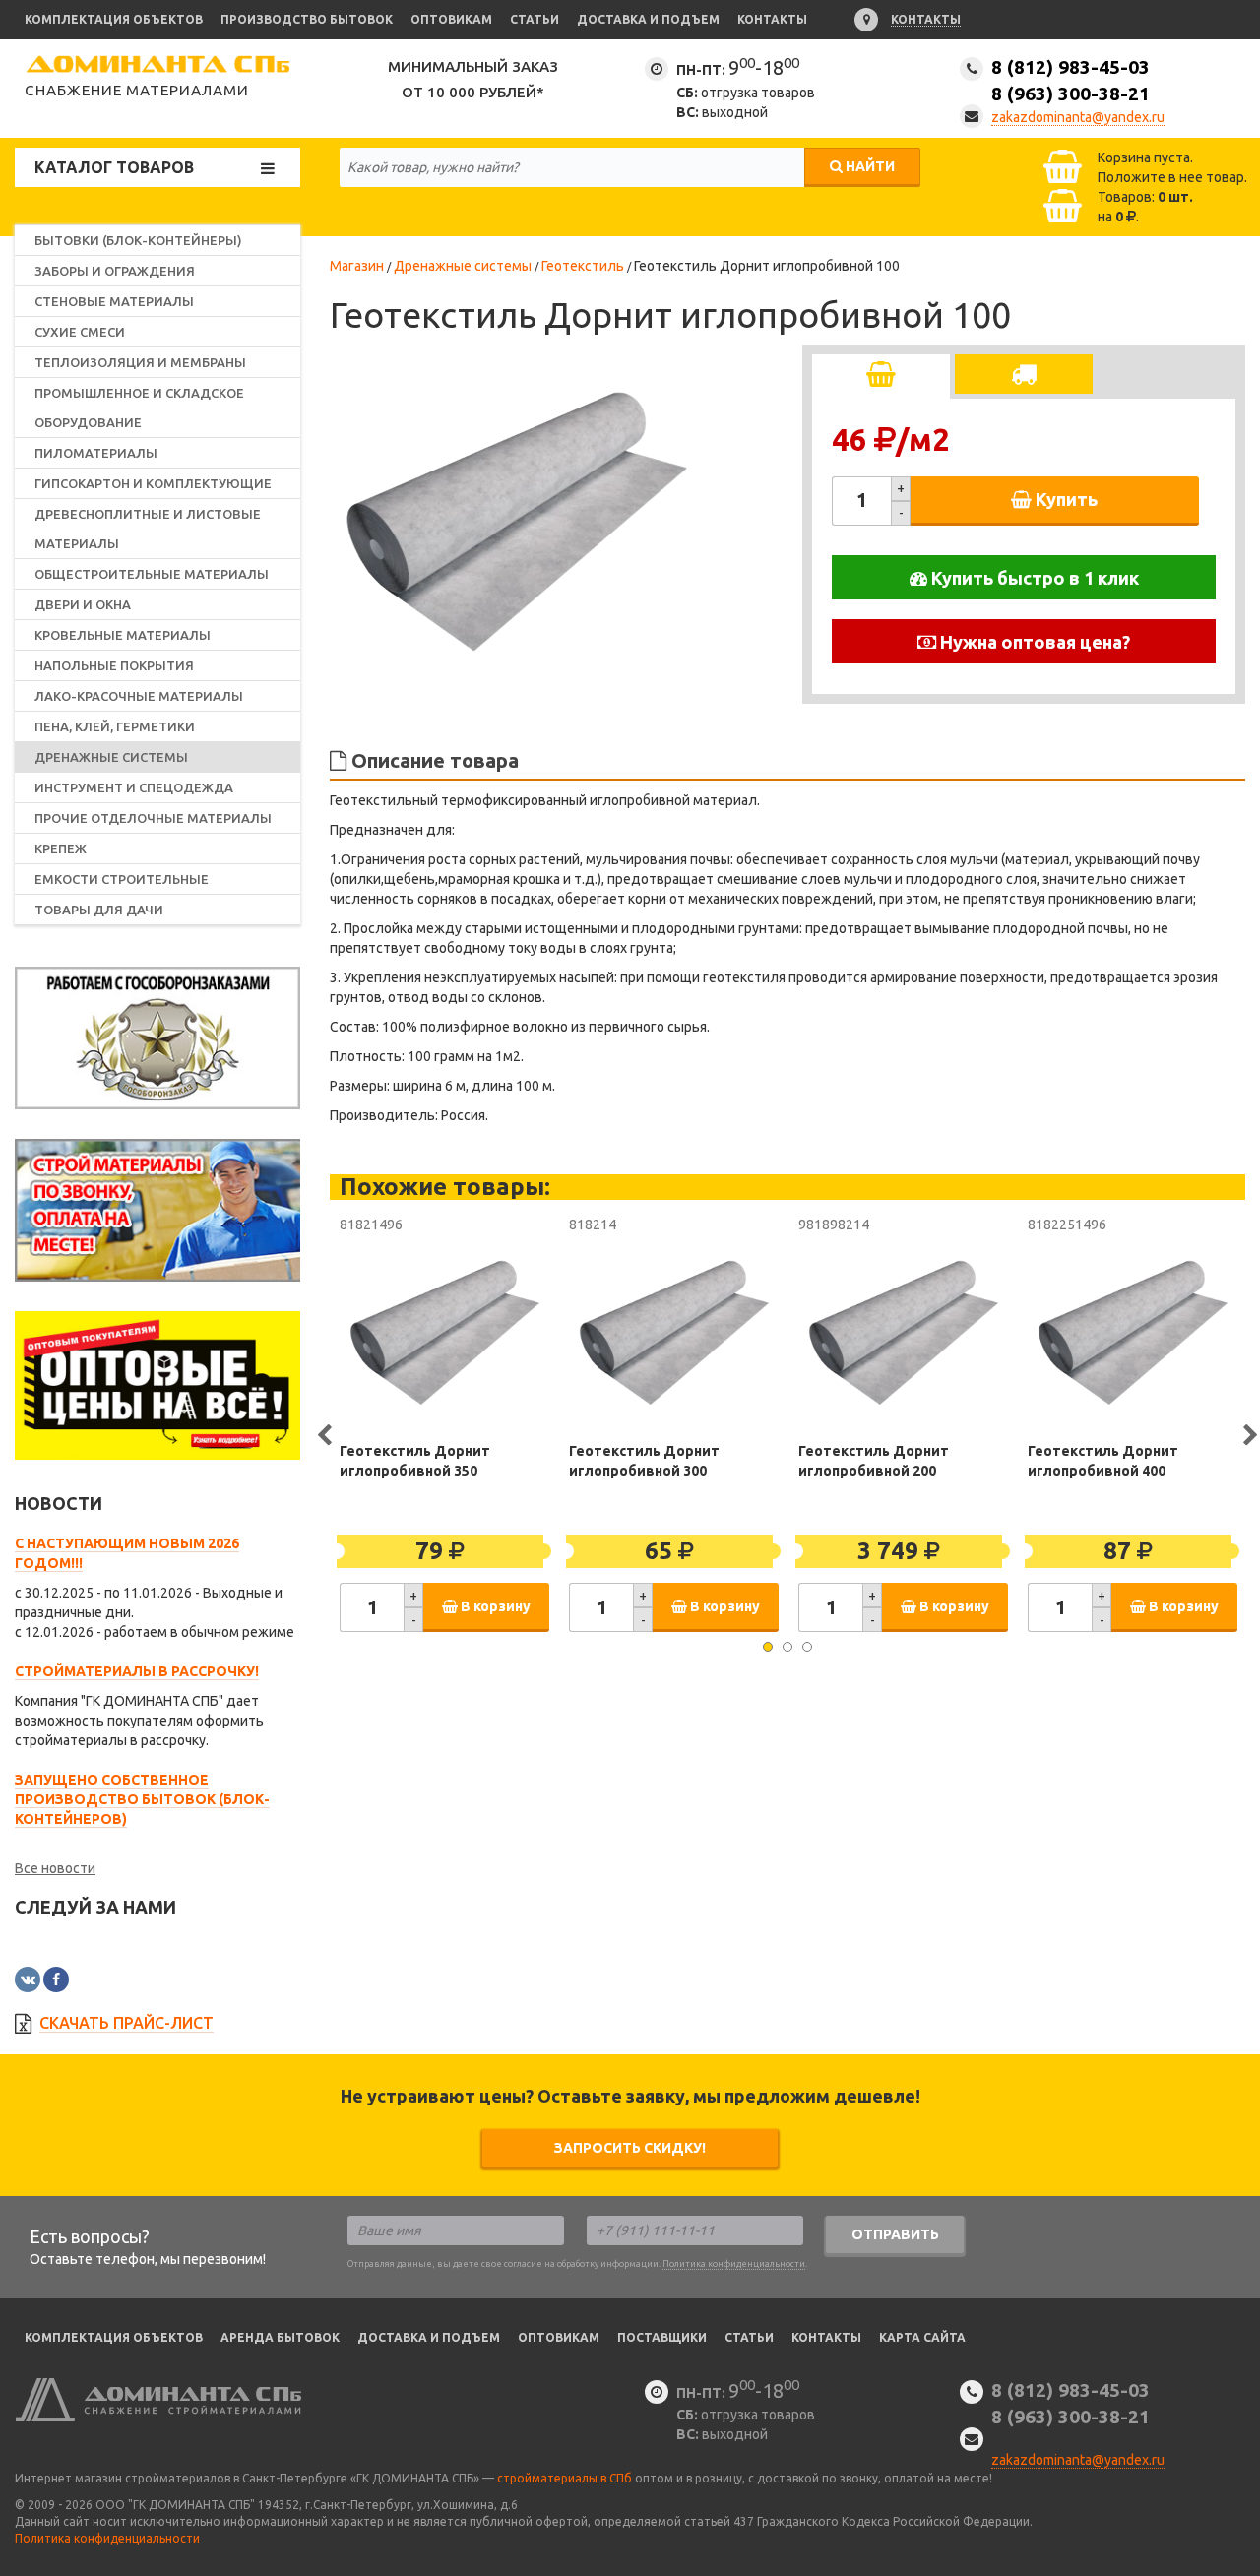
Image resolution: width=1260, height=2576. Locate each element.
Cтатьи (749, 2337)
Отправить (895, 2234)
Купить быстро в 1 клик (1033, 578)
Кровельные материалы (123, 635)
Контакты (772, 19)
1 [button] (768, 1647)
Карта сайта (922, 2337)
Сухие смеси (80, 332)
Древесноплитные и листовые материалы (148, 529)
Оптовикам (451, 19)
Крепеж (61, 848)
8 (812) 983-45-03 (1071, 80)
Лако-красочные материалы (139, 696)
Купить (1065, 499)
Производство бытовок (307, 19)
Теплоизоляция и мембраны (140, 362)
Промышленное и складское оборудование (139, 408)
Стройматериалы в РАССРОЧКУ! (137, 1671)
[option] (517, 522)
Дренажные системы (111, 757)
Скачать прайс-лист (126, 2023)
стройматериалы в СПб (565, 2478)
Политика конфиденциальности (734, 2264)
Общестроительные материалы (152, 574)
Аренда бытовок (280, 2337)
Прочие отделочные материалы (153, 818)
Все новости (55, 1868)
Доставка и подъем (648, 19)
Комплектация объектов (114, 19)
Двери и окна (83, 604)
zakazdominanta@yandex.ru (1078, 117)
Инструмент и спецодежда (134, 787)
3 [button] (807, 1647)
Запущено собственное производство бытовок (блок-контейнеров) (142, 1799)
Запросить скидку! (630, 2148)
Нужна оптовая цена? (1033, 642)
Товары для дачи (99, 910)
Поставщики (662, 2337)
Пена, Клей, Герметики (115, 726)
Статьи (535, 19)
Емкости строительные (122, 879)
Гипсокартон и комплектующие (153, 483)
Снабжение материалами (137, 90)
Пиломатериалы (96, 453)
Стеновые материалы (114, 301)
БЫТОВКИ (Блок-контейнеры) (138, 240)
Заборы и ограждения (115, 271)
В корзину (494, 1606)
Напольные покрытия (114, 665)
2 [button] (787, 1647)
